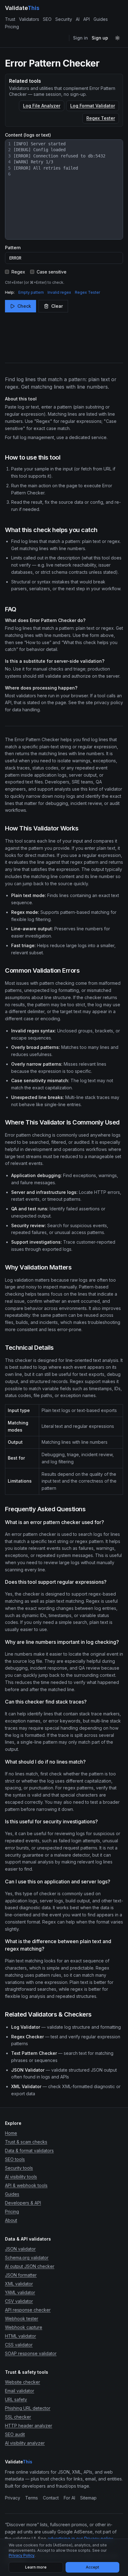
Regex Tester (101, 118)
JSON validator (20, 2249)
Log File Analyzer (42, 106)
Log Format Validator (93, 106)
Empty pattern (31, 292)
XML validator (19, 2284)
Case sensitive (52, 272)
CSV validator (19, 2301)
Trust (10, 19)
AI (78, 19)
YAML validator (20, 2292)
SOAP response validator (31, 2353)
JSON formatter (21, 2275)
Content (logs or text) (28, 135)
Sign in (80, 38)
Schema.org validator (27, 2258)
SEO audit (15, 2434)
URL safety (16, 2399)
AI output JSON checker (30, 2266)
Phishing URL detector (28, 2408)
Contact (51, 2498)
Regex (18, 272)
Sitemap (88, 2498)
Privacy (13, 2498)
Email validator (20, 2391)
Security (64, 19)
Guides (101, 19)
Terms (32, 2498)
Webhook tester (22, 2319)
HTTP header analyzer (29, 2426)
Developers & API (23, 2203)
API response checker (28, 2310)
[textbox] (67, 189)
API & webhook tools (26, 2185)
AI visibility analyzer (25, 2443)
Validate (22, 8)
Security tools (19, 2168)
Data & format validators (29, 2151)
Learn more (36, 2567)
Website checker (23, 2382)
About (11, 2220)
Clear (57, 306)
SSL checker (18, 2417)
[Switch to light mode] (117, 38)
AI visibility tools (21, 2177)
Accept (92, 2567)
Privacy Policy (22, 2555)
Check (24, 306)
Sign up (100, 38)
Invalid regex (59, 292)
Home (11, 2133)
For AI (69, 2498)
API (87, 19)
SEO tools (15, 2159)
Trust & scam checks (26, 2142)
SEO (47, 19)
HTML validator (21, 2336)
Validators (29, 19)
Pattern (13, 248)
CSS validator (19, 2345)
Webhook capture (24, 2327)
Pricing (12, 27)
